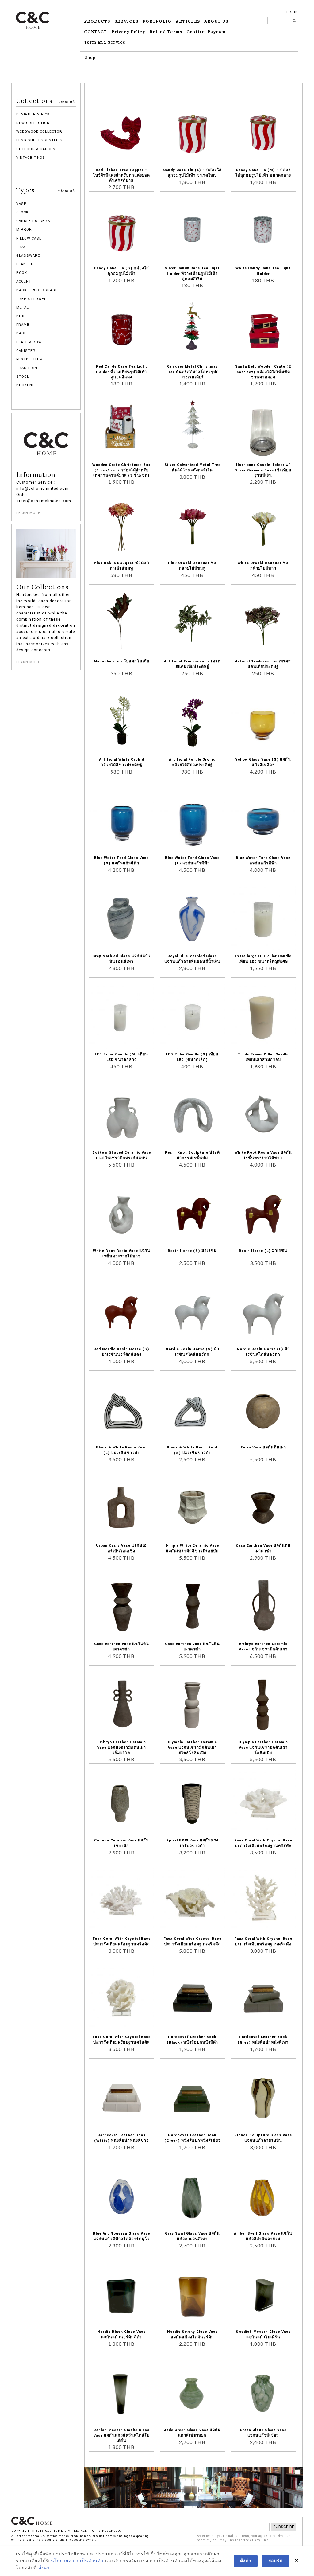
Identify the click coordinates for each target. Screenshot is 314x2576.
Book (22, 273)
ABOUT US (216, 21)
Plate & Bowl (30, 342)
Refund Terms (166, 32)
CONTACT (96, 32)
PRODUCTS (97, 21)
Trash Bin (27, 368)
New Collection (33, 123)
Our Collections (42, 587)
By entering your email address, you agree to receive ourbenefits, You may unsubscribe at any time (244, 2538)
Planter (25, 264)
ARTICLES (188, 21)
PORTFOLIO (157, 21)
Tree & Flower (32, 299)
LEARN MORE (28, 513)
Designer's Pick (33, 114)
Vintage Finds (31, 158)
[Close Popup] (297, 2561)
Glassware (28, 256)
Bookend (25, 385)
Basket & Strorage (37, 290)
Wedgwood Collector (39, 132)
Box (20, 316)
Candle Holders (33, 221)
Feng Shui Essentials (39, 140)
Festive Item (30, 359)
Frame (23, 325)
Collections (46, 101)
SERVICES (126, 21)
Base (21, 333)
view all (67, 101)
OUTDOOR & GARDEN (36, 149)
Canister (26, 351)
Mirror (24, 230)
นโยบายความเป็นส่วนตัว (77, 2561)
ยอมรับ (276, 2561)
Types (46, 190)
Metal (23, 308)
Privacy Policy (128, 32)
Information (36, 475)
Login (292, 12)
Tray (21, 247)
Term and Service (105, 42)
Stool (23, 377)
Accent (24, 281)
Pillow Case (29, 238)
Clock (22, 212)
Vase (21, 204)
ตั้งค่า (44, 2568)
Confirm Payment (207, 32)
